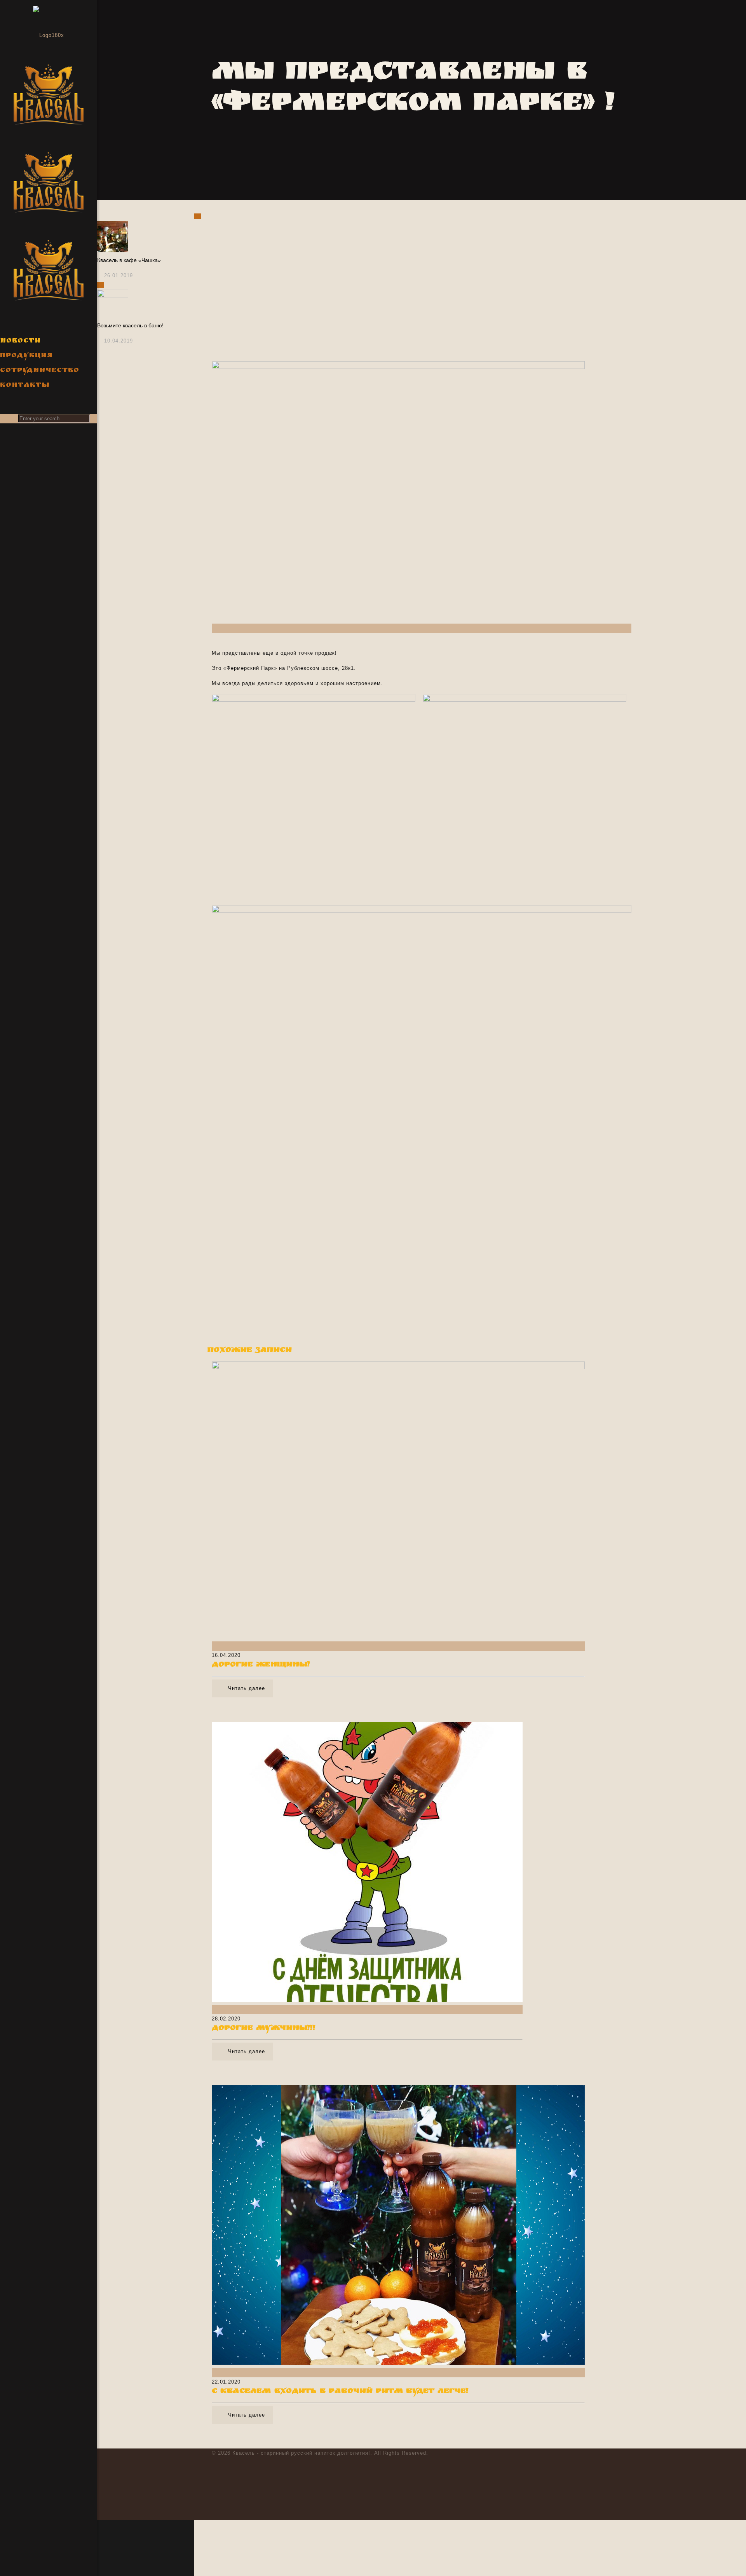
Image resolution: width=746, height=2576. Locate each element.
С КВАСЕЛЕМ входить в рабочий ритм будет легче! (340, 2392)
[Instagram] (11, 2554)
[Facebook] (11, 2534)
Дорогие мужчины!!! (264, 2029)
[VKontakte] (11, 2565)
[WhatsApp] (11, 2524)
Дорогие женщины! (261, 1665)
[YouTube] (11, 2544)
